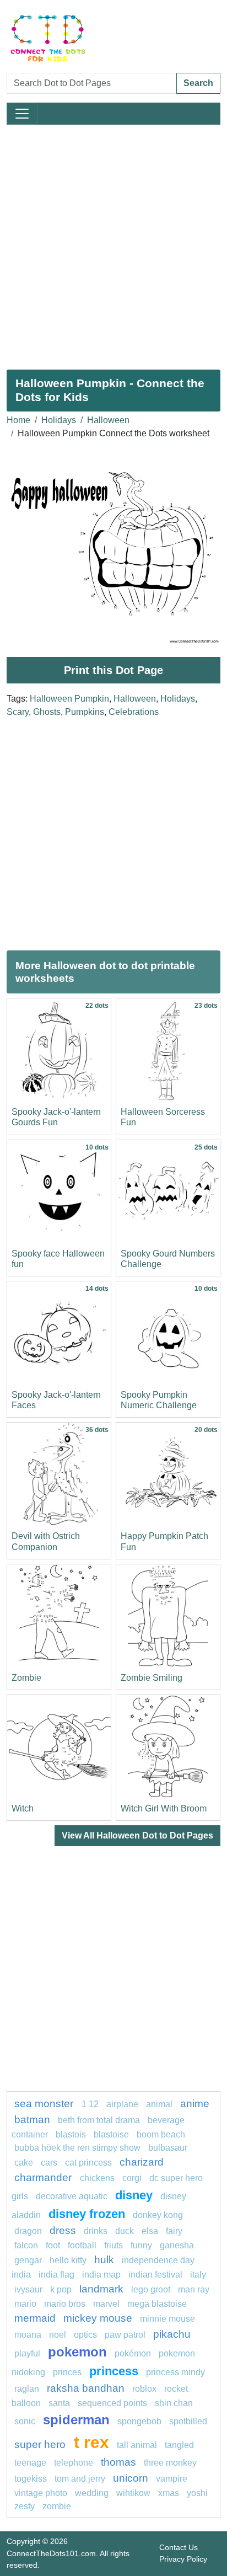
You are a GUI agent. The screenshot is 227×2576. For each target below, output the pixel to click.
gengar (28, 2260)
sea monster (45, 2104)
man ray (194, 2289)
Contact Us (179, 2547)
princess (114, 2371)
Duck (125, 2231)
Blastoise (111, 2134)
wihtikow (133, 2493)
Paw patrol (125, 2335)
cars (49, 2163)
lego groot (151, 2289)
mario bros (65, 2304)
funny (141, 2245)
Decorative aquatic (72, 2196)
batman (32, 2120)
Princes (67, 2372)
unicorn (131, 2478)
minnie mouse (167, 2319)
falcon (26, 2245)
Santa (59, 2403)
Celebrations (134, 712)
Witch (23, 1808)
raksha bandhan (86, 2388)
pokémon (133, 2353)
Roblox (144, 2389)
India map (101, 2275)
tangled (179, 2445)
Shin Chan (174, 2403)
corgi (132, 2178)
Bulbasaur (168, 2148)
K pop (61, 2289)
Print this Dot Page (113, 670)
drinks (96, 2231)
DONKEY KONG (158, 2215)
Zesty (25, 2506)
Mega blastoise (157, 2304)
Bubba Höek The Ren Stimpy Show (77, 2148)
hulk (104, 2260)
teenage (30, 2463)
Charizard (142, 2162)
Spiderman (76, 2420)
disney (134, 2195)
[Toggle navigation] (22, 114)
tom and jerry (80, 2479)
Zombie (26, 1678)
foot (53, 2245)
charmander (44, 2177)
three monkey (170, 2463)
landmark (101, 2289)
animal (159, 2104)
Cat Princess (88, 2163)
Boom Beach (161, 2134)
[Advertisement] (113, 243)
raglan (27, 2389)
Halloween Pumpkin (69, 699)
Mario (25, 2304)
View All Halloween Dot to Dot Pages (137, 1835)
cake (24, 2163)
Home (18, 420)
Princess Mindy (175, 2372)
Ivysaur (28, 2289)
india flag (56, 2275)
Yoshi (197, 2493)
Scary (18, 712)
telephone (74, 2463)
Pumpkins (85, 712)
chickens (97, 2178)
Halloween (108, 420)
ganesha (177, 2245)
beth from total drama (99, 2120)
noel (58, 2335)
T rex (91, 2442)
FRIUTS (113, 2245)
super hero (41, 2444)
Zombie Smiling (152, 1678)
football (82, 2245)
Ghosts (47, 712)
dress (63, 2230)
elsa (150, 2231)
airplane (122, 2104)
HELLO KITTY (68, 2260)
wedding (92, 2493)
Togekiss (31, 2479)
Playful (27, 2353)
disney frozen (87, 2214)
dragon (28, 2231)
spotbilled (188, 2421)
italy (198, 2275)
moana (28, 2335)
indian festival (155, 2275)
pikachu (172, 2334)
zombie (57, 2506)
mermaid (35, 2318)
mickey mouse (98, 2318)
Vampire (172, 2479)
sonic (25, 2421)
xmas (169, 2493)
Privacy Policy (183, 2559)
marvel (106, 2304)
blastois (71, 2134)
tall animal (137, 2445)
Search (198, 83)
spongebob (139, 2421)
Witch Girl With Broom (164, 1808)
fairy (174, 2231)
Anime (195, 2104)
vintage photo (41, 2493)
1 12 (90, 2104)
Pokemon (77, 2352)
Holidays (59, 420)
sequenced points (112, 2403)
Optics (85, 2335)
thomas (118, 2462)
